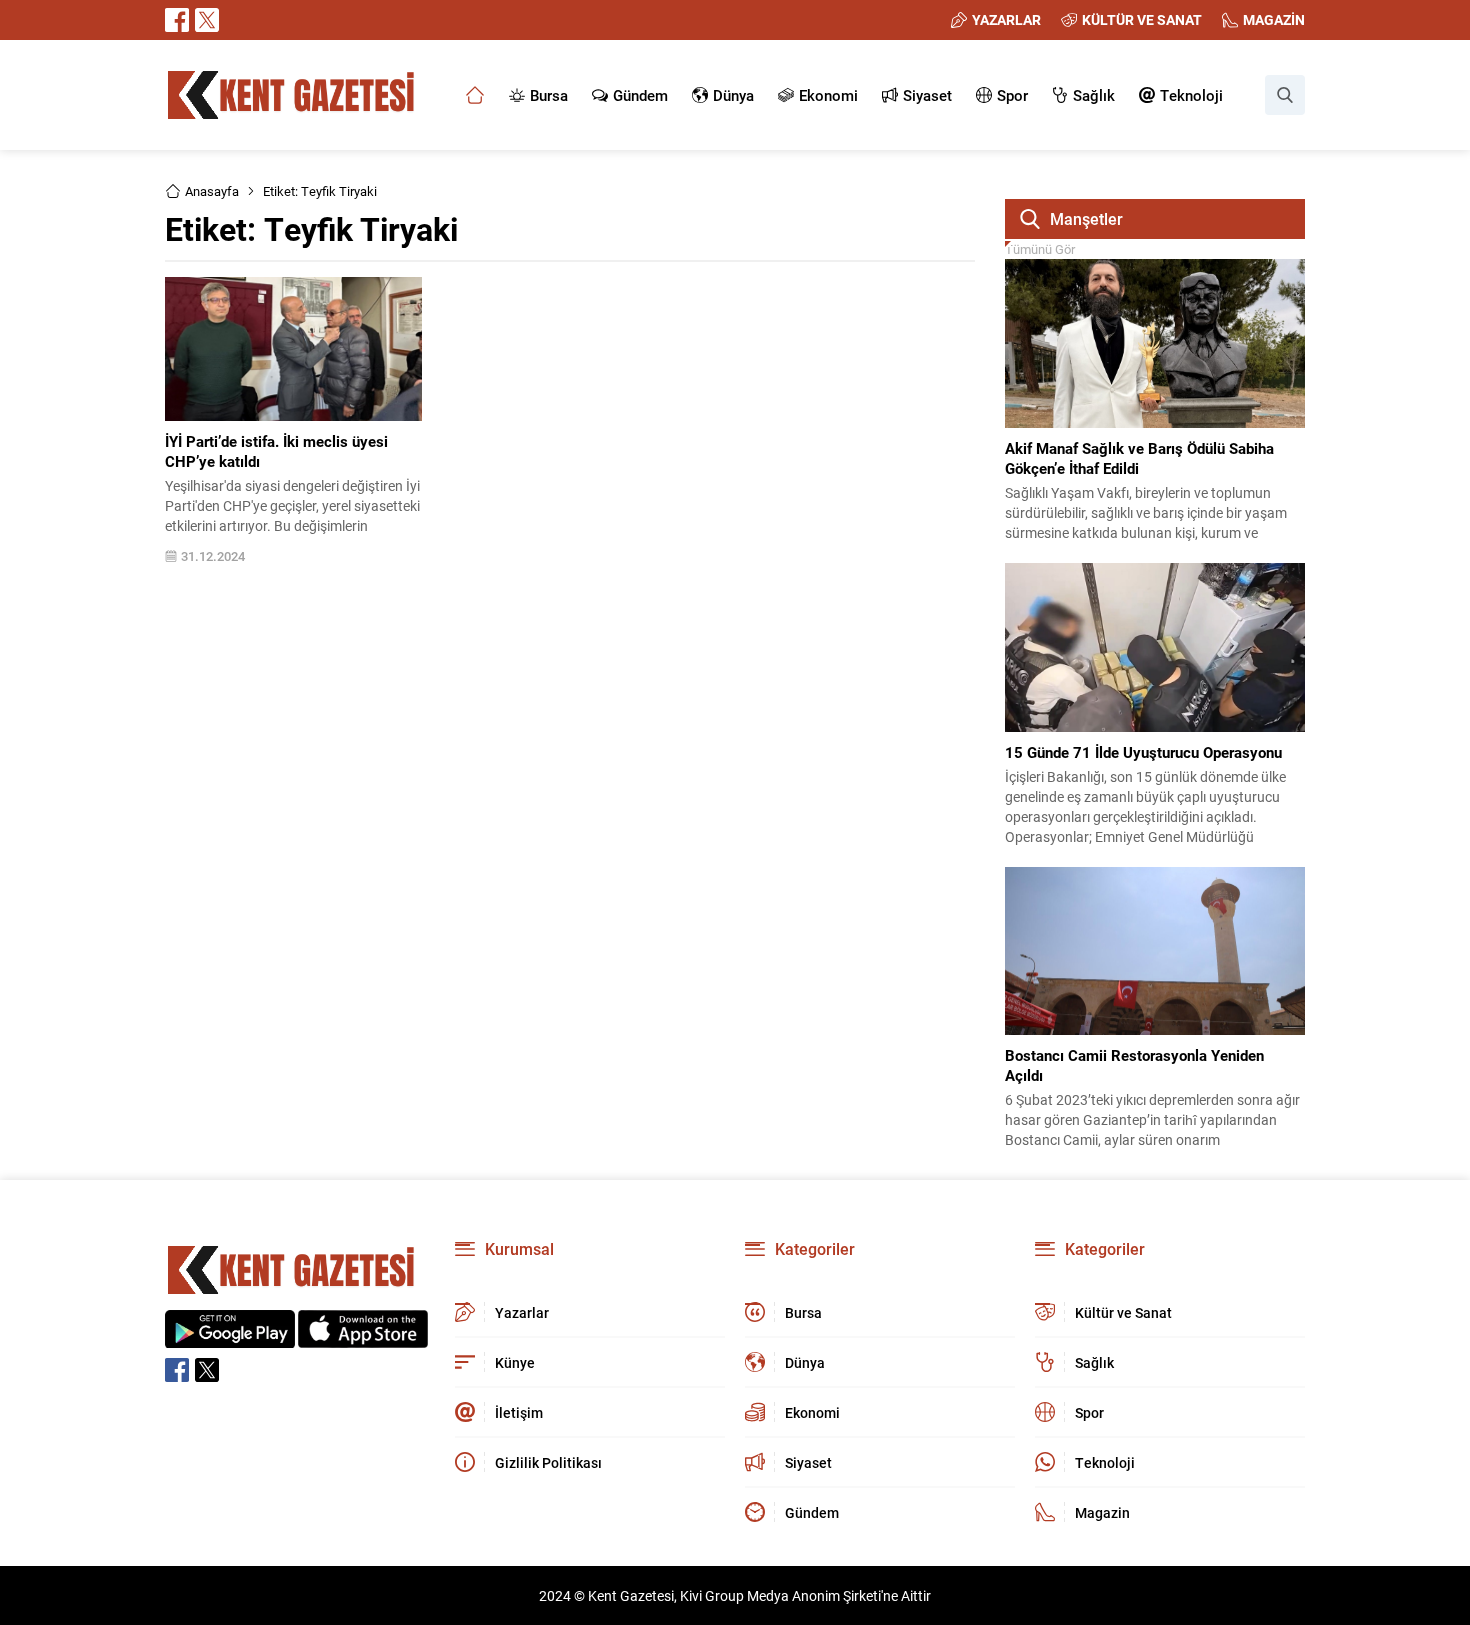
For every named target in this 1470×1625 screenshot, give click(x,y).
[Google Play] (230, 1337)
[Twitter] (207, 20)
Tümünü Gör (1040, 249)
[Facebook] (177, 20)
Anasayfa (212, 191)
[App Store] (363, 1337)
